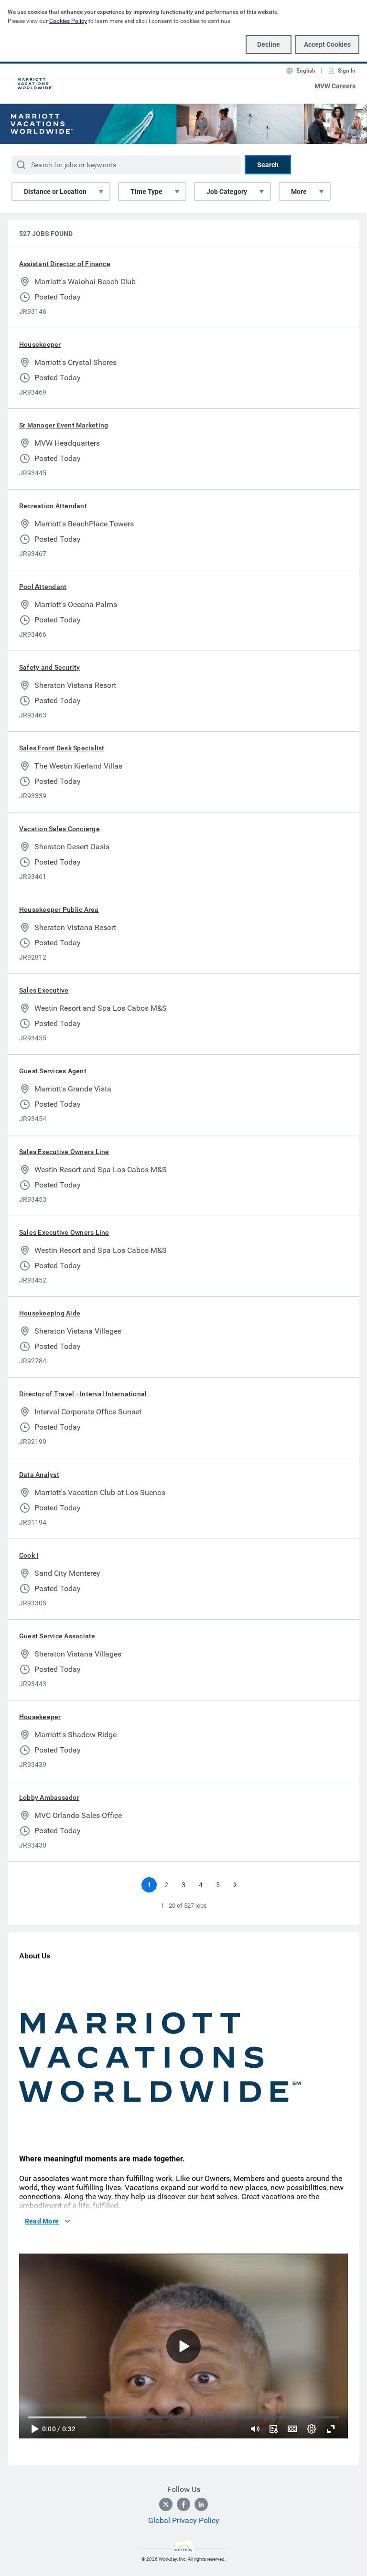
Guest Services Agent (53, 1071)
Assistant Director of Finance (65, 264)
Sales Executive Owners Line (64, 1152)
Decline (269, 44)
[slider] (255, 2429)
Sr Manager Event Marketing (64, 425)
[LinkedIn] (201, 2504)
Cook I (29, 1555)
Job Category (227, 192)
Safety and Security (50, 667)
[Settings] (312, 2429)
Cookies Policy (68, 21)
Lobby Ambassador (49, 1797)
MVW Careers (335, 86)
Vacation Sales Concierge (59, 829)
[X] (166, 2504)
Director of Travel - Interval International (83, 1394)
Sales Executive (44, 990)
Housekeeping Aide (50, 1313)
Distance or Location (55, 192)
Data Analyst (39, 1475)
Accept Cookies (327, 44)
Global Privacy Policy (184, 2520)
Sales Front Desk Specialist (62, 748)
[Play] (34, 2429)
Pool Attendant (43, 587)
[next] (235, 1885)
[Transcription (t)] (273, 2429)
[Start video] (183, 2346)
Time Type (146, 192)
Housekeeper (40, 344)
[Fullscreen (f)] (331, 2429)
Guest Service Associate (57, 1636)
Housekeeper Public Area (59, 909)
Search (268, 165)
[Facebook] (183, 2504)
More (299, 192)
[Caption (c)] (292, 2429)
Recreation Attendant (53, 506)
